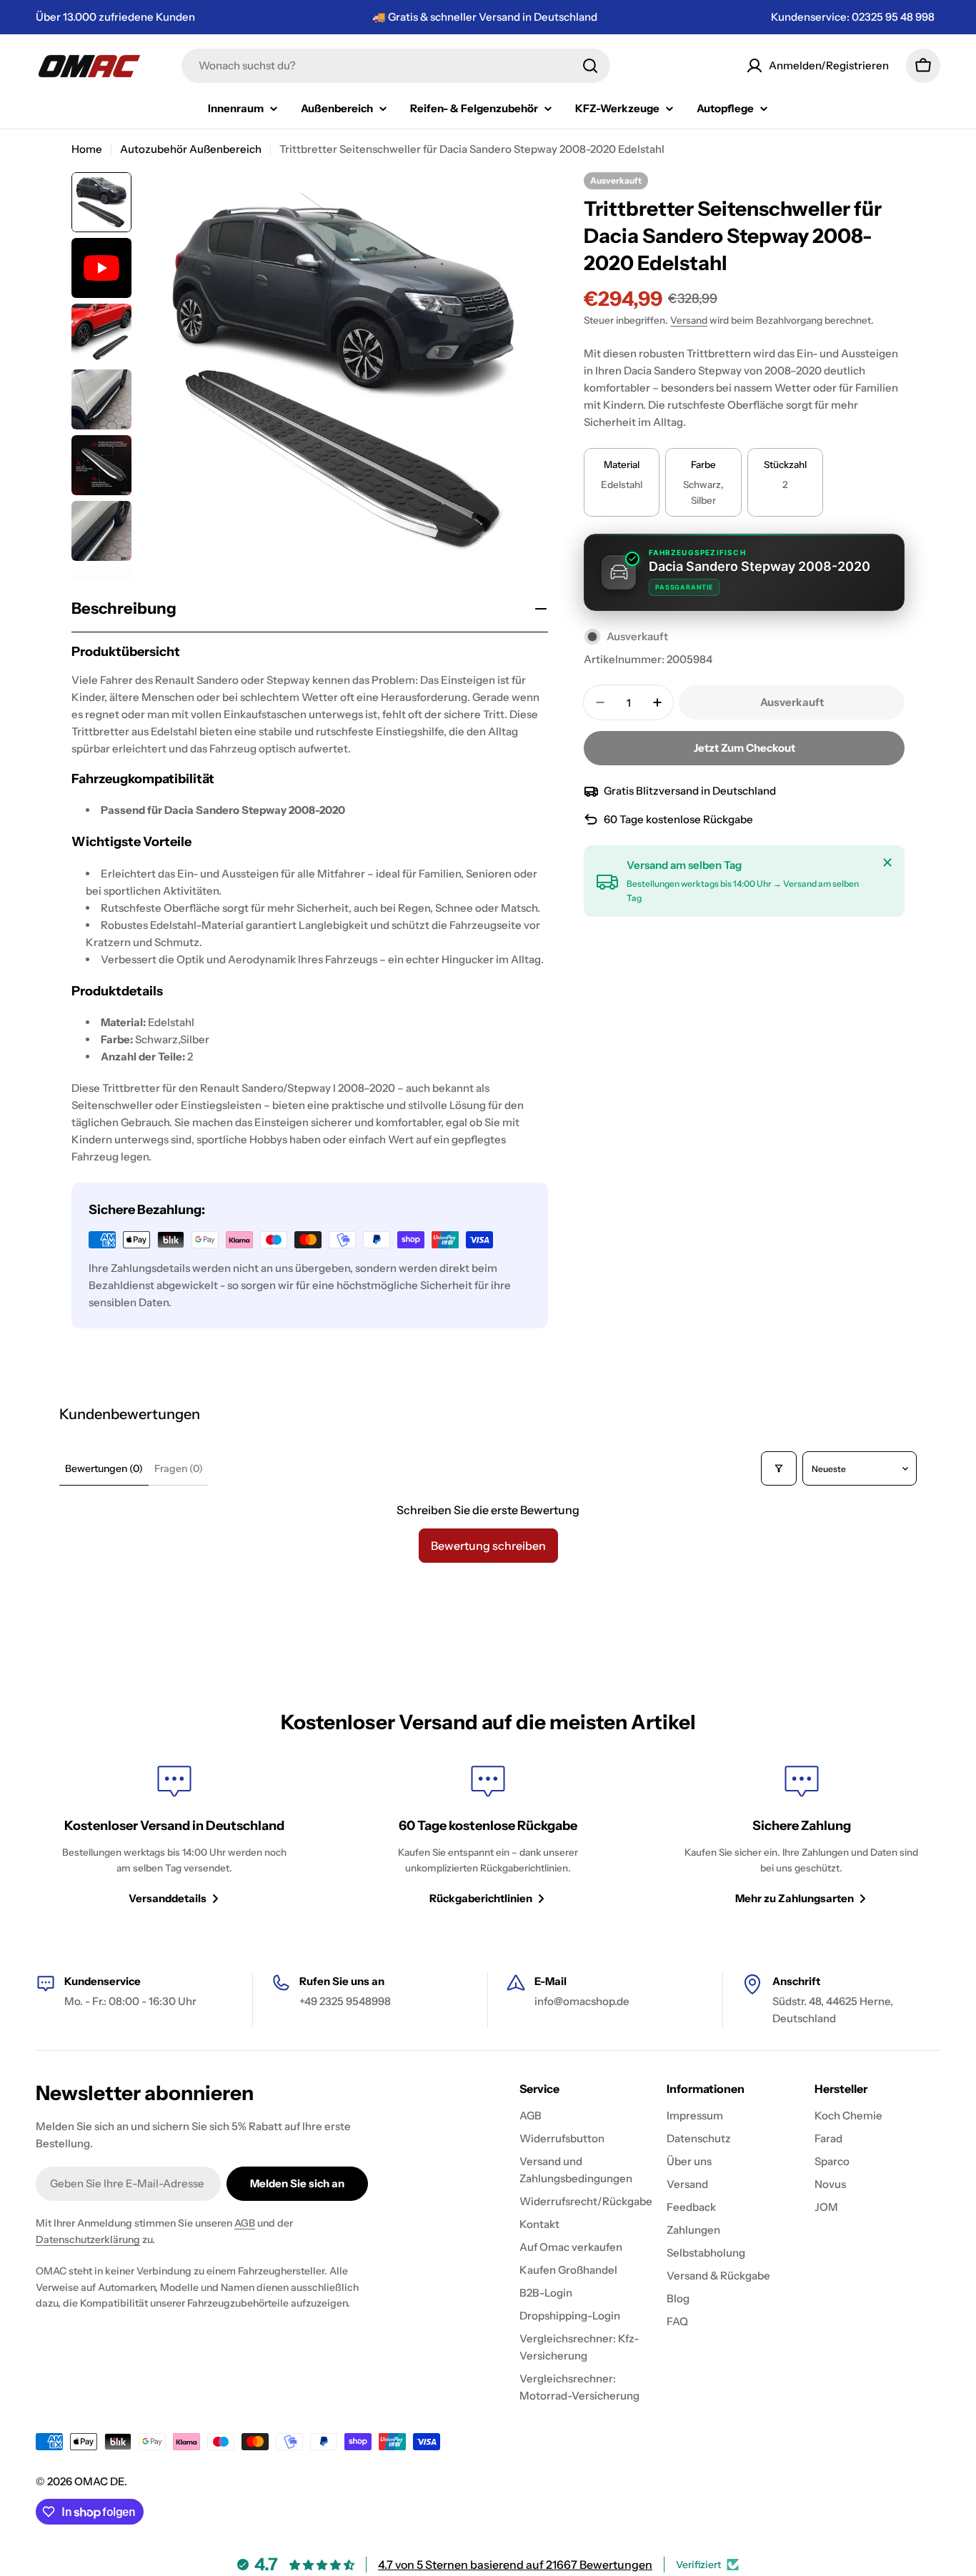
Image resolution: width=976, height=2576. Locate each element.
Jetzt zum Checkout (745, 748)
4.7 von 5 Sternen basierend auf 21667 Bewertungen (515, 2565)
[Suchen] (590, 66)
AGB (245, 2223)
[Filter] (779, 1468)
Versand (689, 320)
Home (87, 149)
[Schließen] (887, 862)
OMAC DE (99, 2481)
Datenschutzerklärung (88, 2239)
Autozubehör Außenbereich (191, 149)
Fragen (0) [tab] (179, 1468)
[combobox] (396, 66)
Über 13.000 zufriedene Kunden (115, 17)
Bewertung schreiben (488, 1546)
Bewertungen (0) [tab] (104, 1468)
